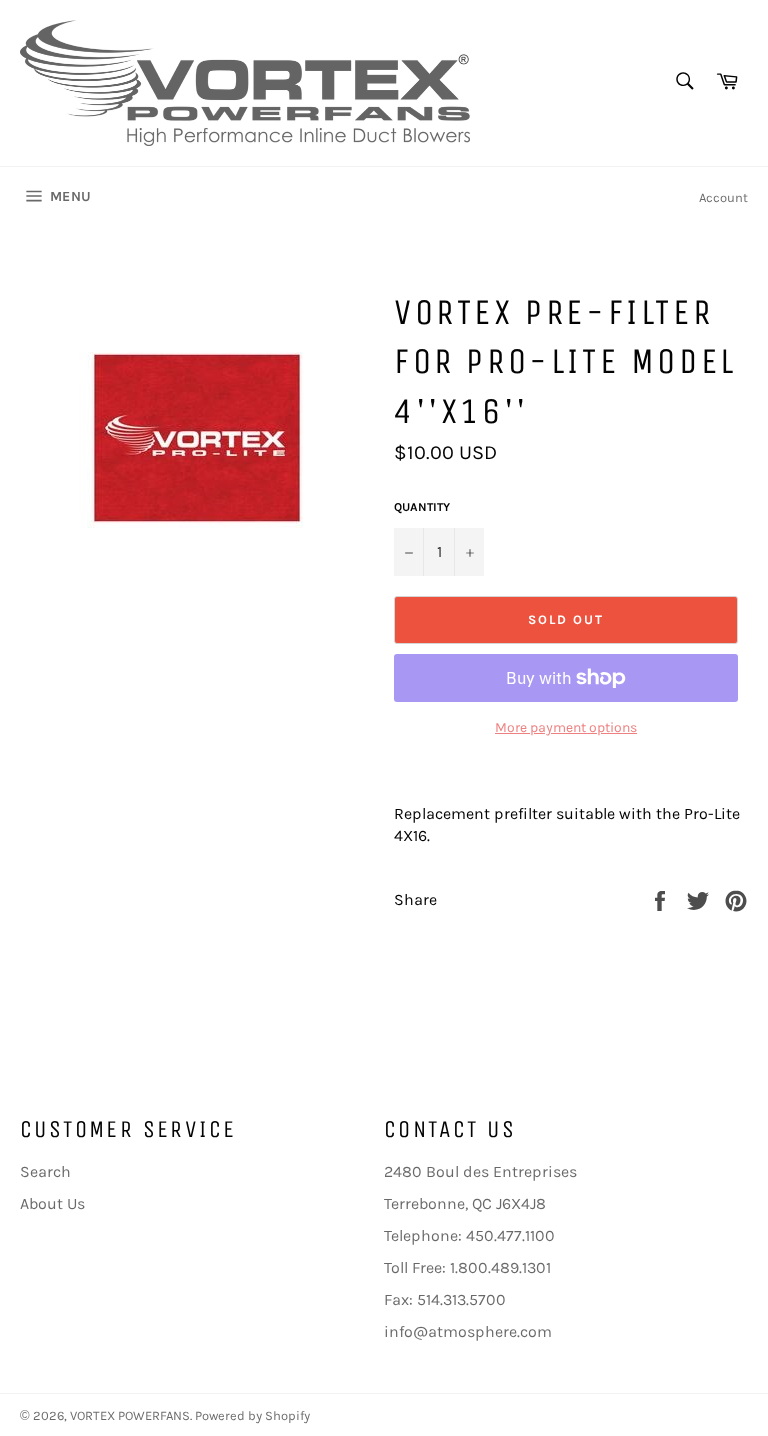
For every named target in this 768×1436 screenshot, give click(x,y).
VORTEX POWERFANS (130, 1415)
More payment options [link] (566, 727)
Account (723, 197)
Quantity (422, 507)
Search (45, 1171)
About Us (52, 1203)
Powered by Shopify (252, 1415)
